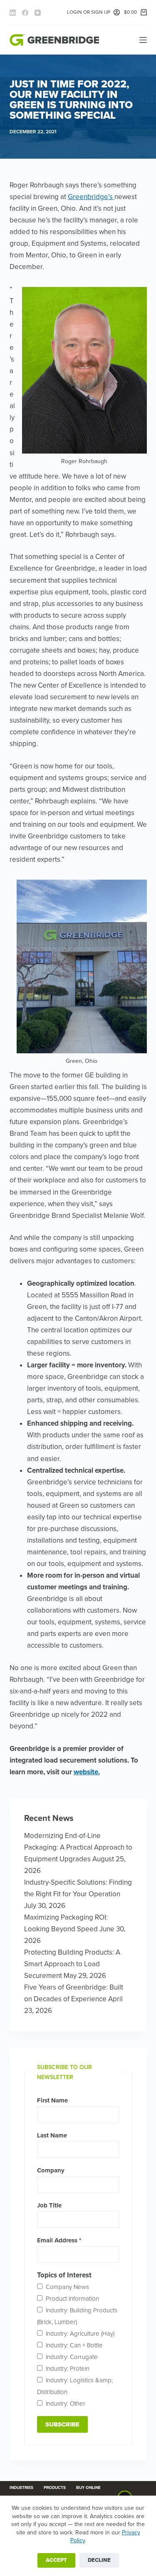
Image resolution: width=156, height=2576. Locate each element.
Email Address (59, 2240)
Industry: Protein (68, 2369)
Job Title (49, 2205)
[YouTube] (38, 13)
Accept (56, 2560)
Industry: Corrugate (72, 2357)
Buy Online (88, 2488)
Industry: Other (66, 2404)
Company (51, 2170)
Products (55, 2488)
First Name (52, 2100)
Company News (67, 2287)
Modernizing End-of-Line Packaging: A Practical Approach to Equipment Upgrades (78, 1847)
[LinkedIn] (13, 13)
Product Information (72, 2299)
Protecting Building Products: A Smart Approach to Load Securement (72, 1964)
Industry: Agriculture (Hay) (80, 2334)
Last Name (52, 2135)
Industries (21, 2488)
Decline (99, 2560)
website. (87, 1772)
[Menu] (143, 40)
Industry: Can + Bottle (74, 2345)
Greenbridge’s (91, 197)
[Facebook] (25, 13)
